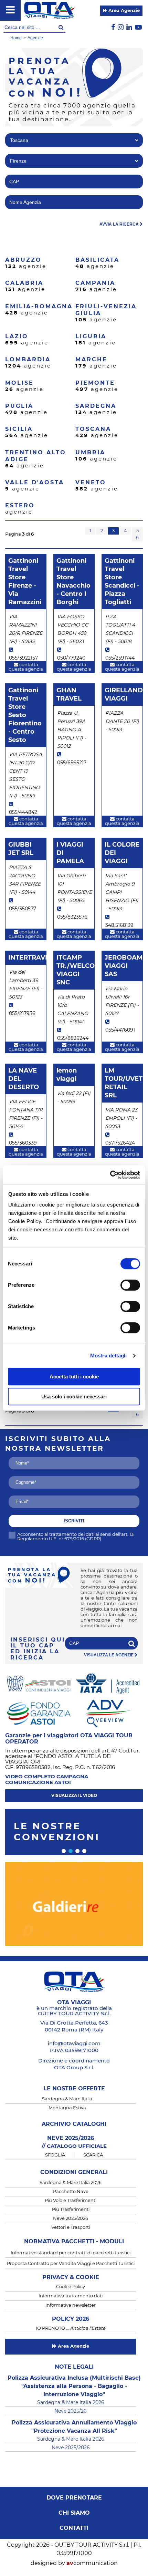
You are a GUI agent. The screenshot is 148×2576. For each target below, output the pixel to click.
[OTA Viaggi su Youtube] (138, 28)
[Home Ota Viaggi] (49, 10)
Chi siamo (74, 2513)
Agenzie (35, 38)
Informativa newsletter (71, 2305)
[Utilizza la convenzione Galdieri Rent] (74, 1907)
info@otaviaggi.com (74, 2044)
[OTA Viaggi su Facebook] (113, 28)
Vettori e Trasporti (71, 2228)
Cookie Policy (71, 2287)
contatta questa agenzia (26, 667)
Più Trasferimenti (71, 2210)
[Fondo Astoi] (39, 1713)
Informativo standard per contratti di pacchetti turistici (71, 2253)
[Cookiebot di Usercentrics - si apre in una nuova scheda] (110, 1175)
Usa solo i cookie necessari (74, 1396)
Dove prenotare (74, 2498)
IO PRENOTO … (71, 2329)
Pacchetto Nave (71, 2192)
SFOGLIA (55, 2155)
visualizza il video (74, 1796)
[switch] (130, 1285)
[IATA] (108, 1683)
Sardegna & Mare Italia (67, 2099)
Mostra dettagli (109, 1356)
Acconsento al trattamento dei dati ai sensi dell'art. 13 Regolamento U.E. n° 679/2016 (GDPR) (75, 1537)
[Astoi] (39, 1683)
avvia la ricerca (120, 224)
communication (92, 2563)
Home (16, 38)
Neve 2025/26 (71, 2411)
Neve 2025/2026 (71, 2219)
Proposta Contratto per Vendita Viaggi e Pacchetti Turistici (71, 2264)
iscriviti (74, 1521)
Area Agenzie (123, 11)
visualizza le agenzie (109, 1655)
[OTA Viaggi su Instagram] (121, 28)
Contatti (74, 2528)
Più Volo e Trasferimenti (71, 2201)
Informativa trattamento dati (71, 2296)
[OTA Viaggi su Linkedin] (129, 28)
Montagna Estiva (67, 2108)
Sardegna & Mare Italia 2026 (71, 2183)
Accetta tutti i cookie (74, 1377)
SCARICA (93, 2155)
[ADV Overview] (108, 1713)
